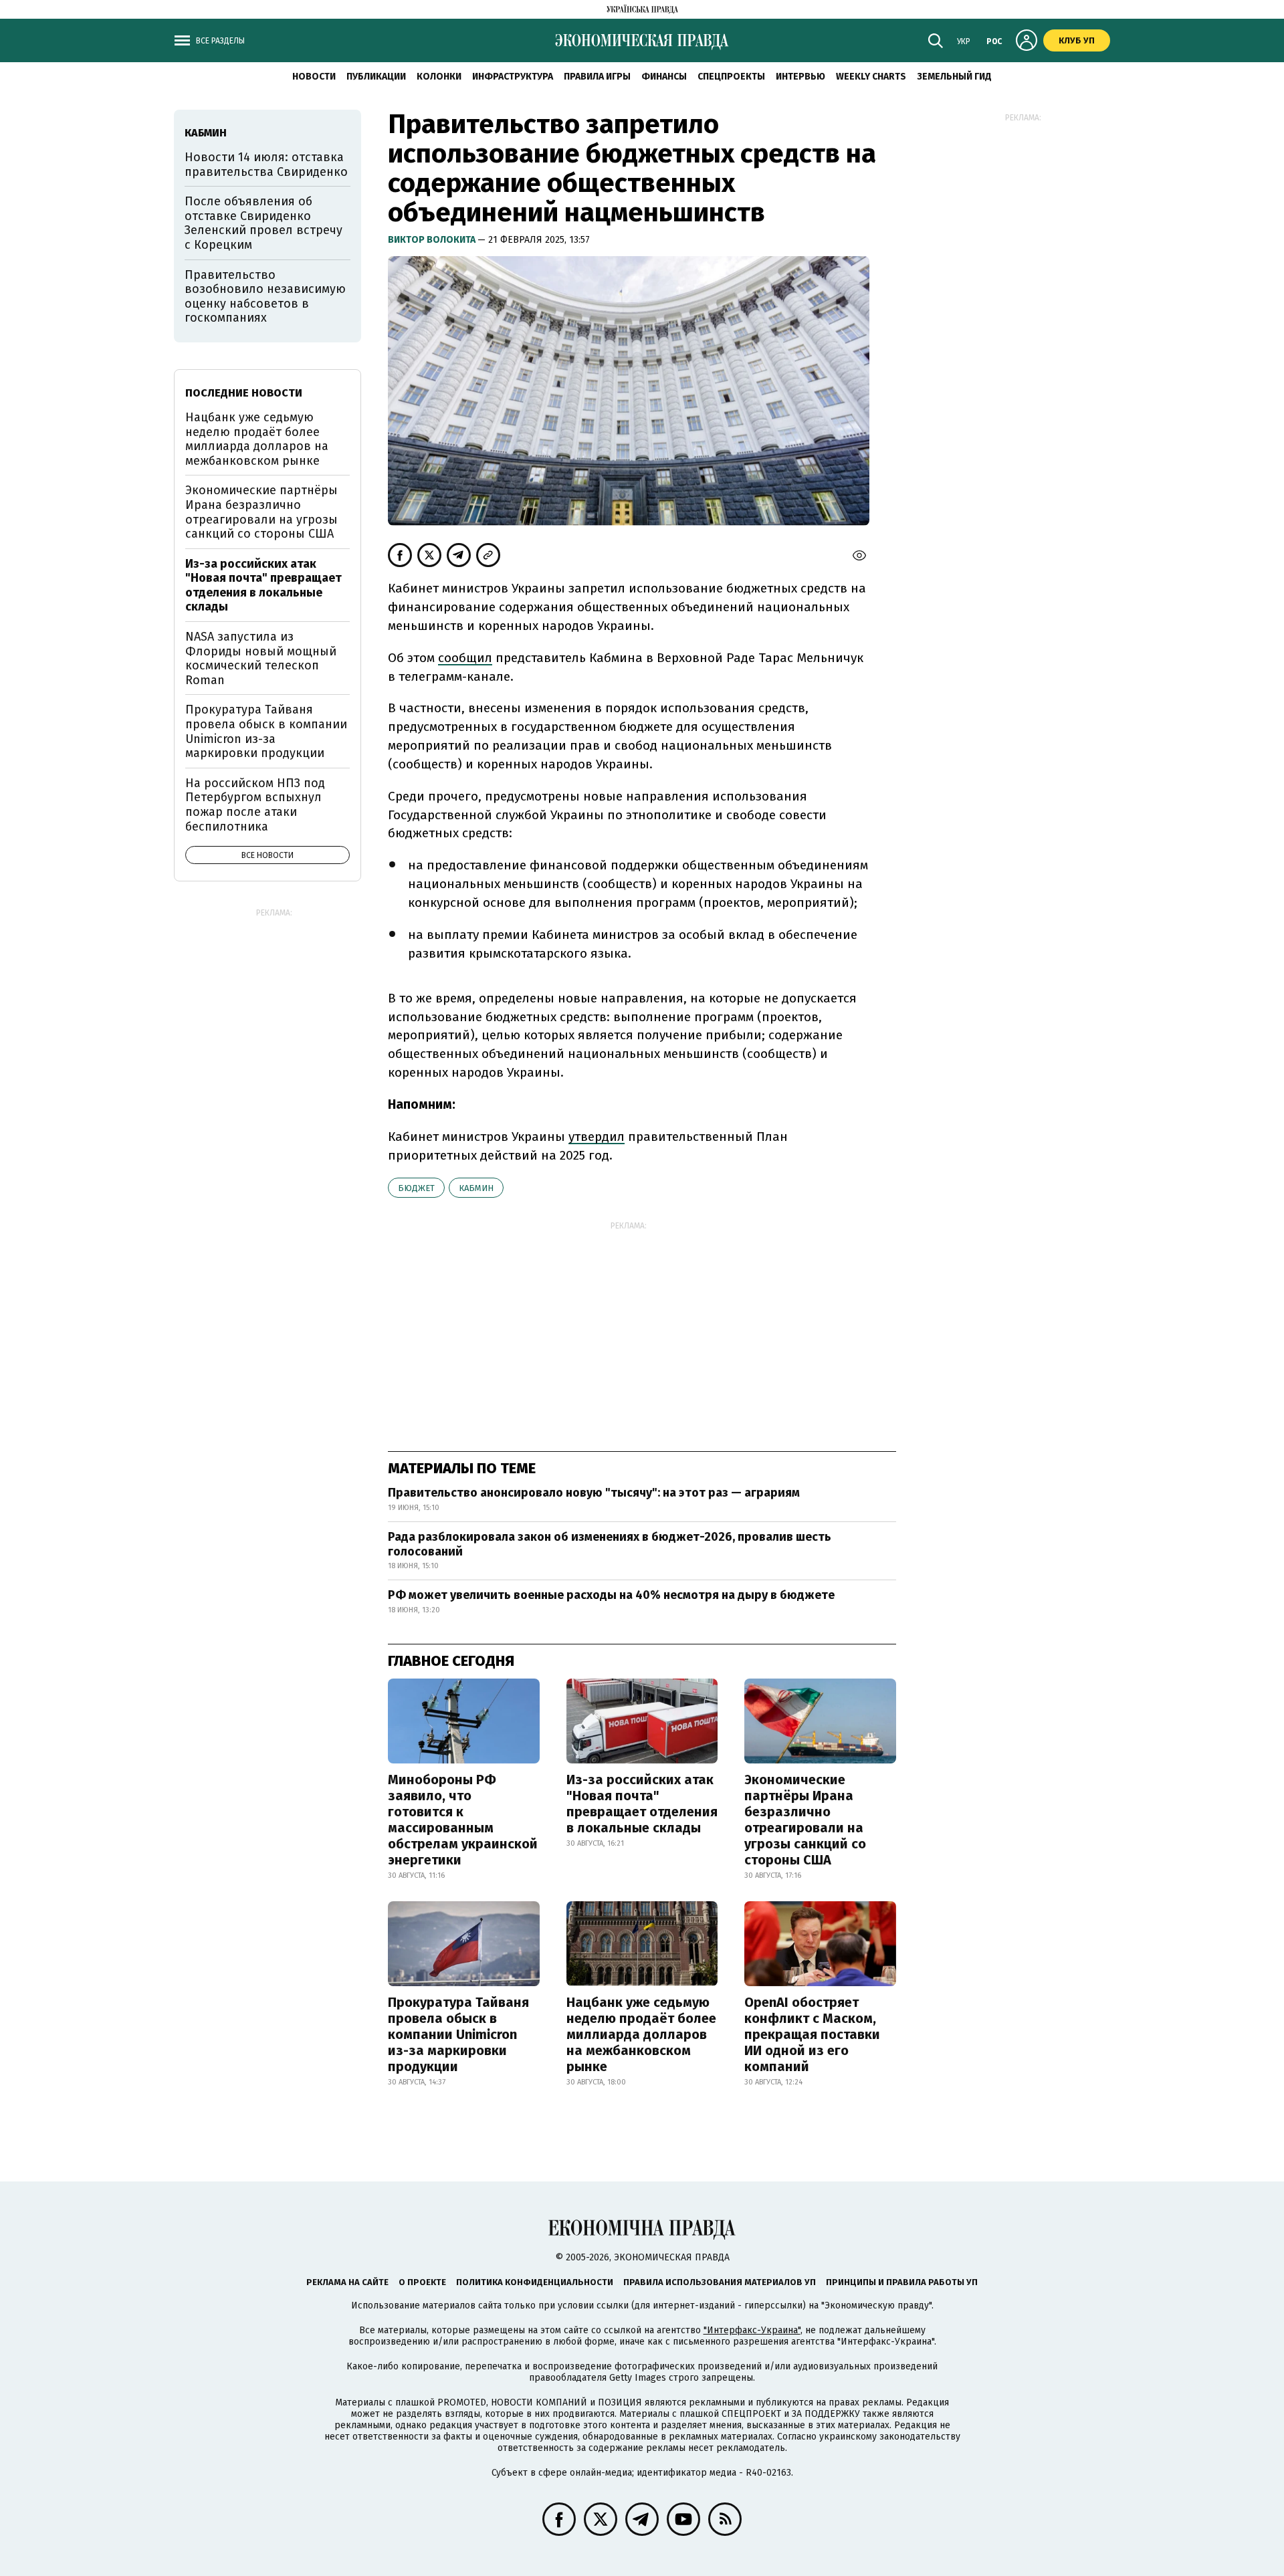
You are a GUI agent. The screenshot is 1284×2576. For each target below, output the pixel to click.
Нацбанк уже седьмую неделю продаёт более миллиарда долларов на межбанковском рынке (641, 2034)
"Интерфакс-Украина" (752, 2330)
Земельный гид (954, 77)
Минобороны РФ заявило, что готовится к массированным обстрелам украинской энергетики (463, 1820)
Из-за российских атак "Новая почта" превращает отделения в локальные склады (642, 1804)
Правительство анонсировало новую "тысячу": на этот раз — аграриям (594, 1493)
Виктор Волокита (433, 240)
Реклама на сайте (347, 2282)
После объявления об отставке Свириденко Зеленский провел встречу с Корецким (263, 223)
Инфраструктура (513, 77)
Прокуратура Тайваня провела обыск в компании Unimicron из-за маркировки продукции (458, 2034)
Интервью (800, 77)
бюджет (416, 1188)
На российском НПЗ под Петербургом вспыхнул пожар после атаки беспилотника (255, 805)
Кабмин (476, 1188)
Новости (314, 77)
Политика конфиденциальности (535, 2282)
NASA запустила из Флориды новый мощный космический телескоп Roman (261, 658)
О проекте (422, 2282)
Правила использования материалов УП (720, 2282)
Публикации (376, 77)
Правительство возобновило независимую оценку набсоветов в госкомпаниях (265, 297)
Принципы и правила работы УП (902, 2282)
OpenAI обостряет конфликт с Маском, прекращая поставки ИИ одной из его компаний (812, 2034)
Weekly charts (871, 77)
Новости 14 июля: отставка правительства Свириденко (266, 165)
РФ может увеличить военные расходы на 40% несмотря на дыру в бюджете (611, 1595)
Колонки (439, 77)
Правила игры (597, 77)
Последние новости (244, 393)
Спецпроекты (731, 77)
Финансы (664, 77)
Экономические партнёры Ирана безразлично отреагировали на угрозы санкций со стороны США (805, 1820)
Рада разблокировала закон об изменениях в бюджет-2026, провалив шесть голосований (610, 1544)
